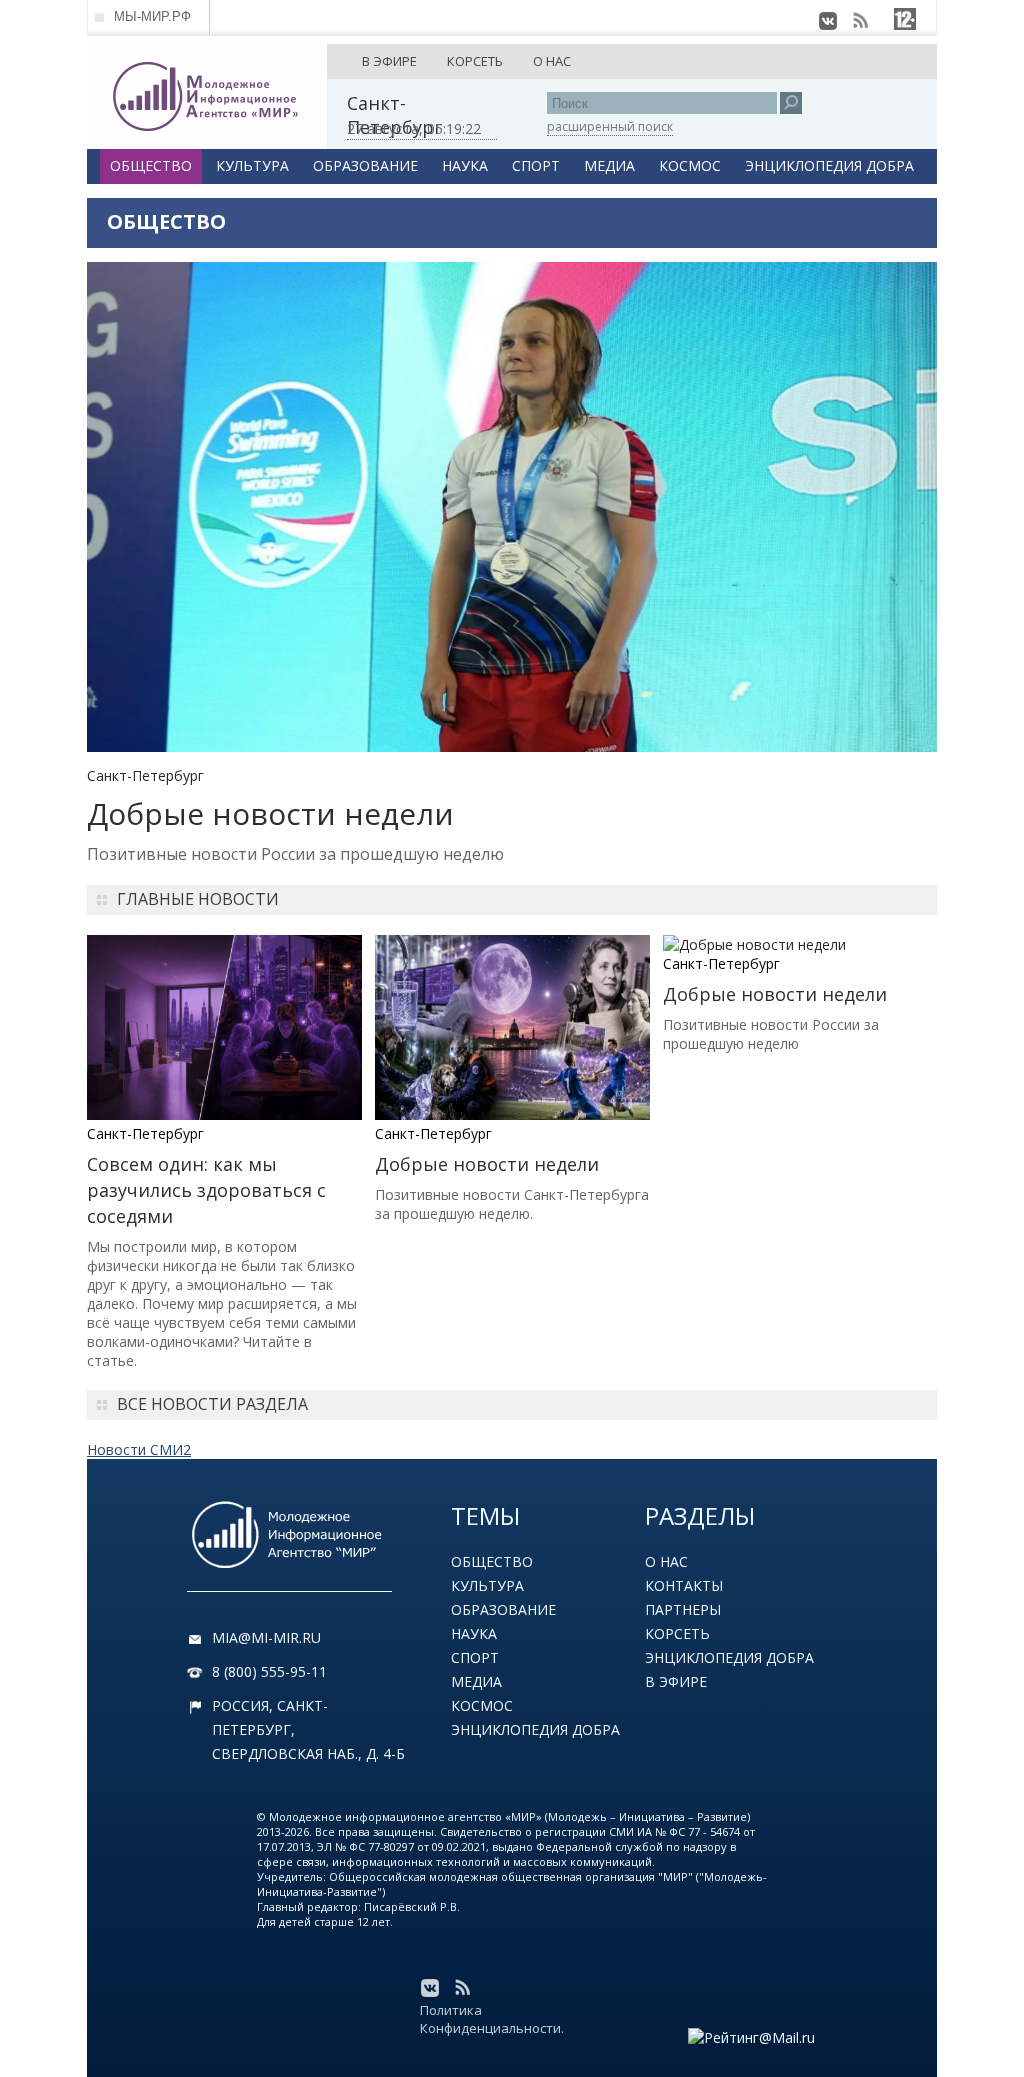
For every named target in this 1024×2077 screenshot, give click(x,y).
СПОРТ (536, 165)
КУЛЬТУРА (252, 165)
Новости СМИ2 (139, 1449)
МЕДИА (609, 165)
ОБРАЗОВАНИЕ (365, 165)
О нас (666, 1561)
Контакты (684, 1585)
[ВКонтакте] (828, 21)
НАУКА (465, 165)
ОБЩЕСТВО (151, 165)
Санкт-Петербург (145, 775)
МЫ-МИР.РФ (152, 16)
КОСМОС (690, 165)
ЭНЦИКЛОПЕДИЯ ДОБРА (829, 165)
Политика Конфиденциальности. (492, 2019)
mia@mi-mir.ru (266, 1637)
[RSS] (860, 21)
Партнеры (683, 1609)
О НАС (552, 61)
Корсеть (677, 1633)
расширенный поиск (610, 126)
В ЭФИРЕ (389, 61)
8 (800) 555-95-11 (269, 1671)
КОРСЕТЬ (475, 61)
